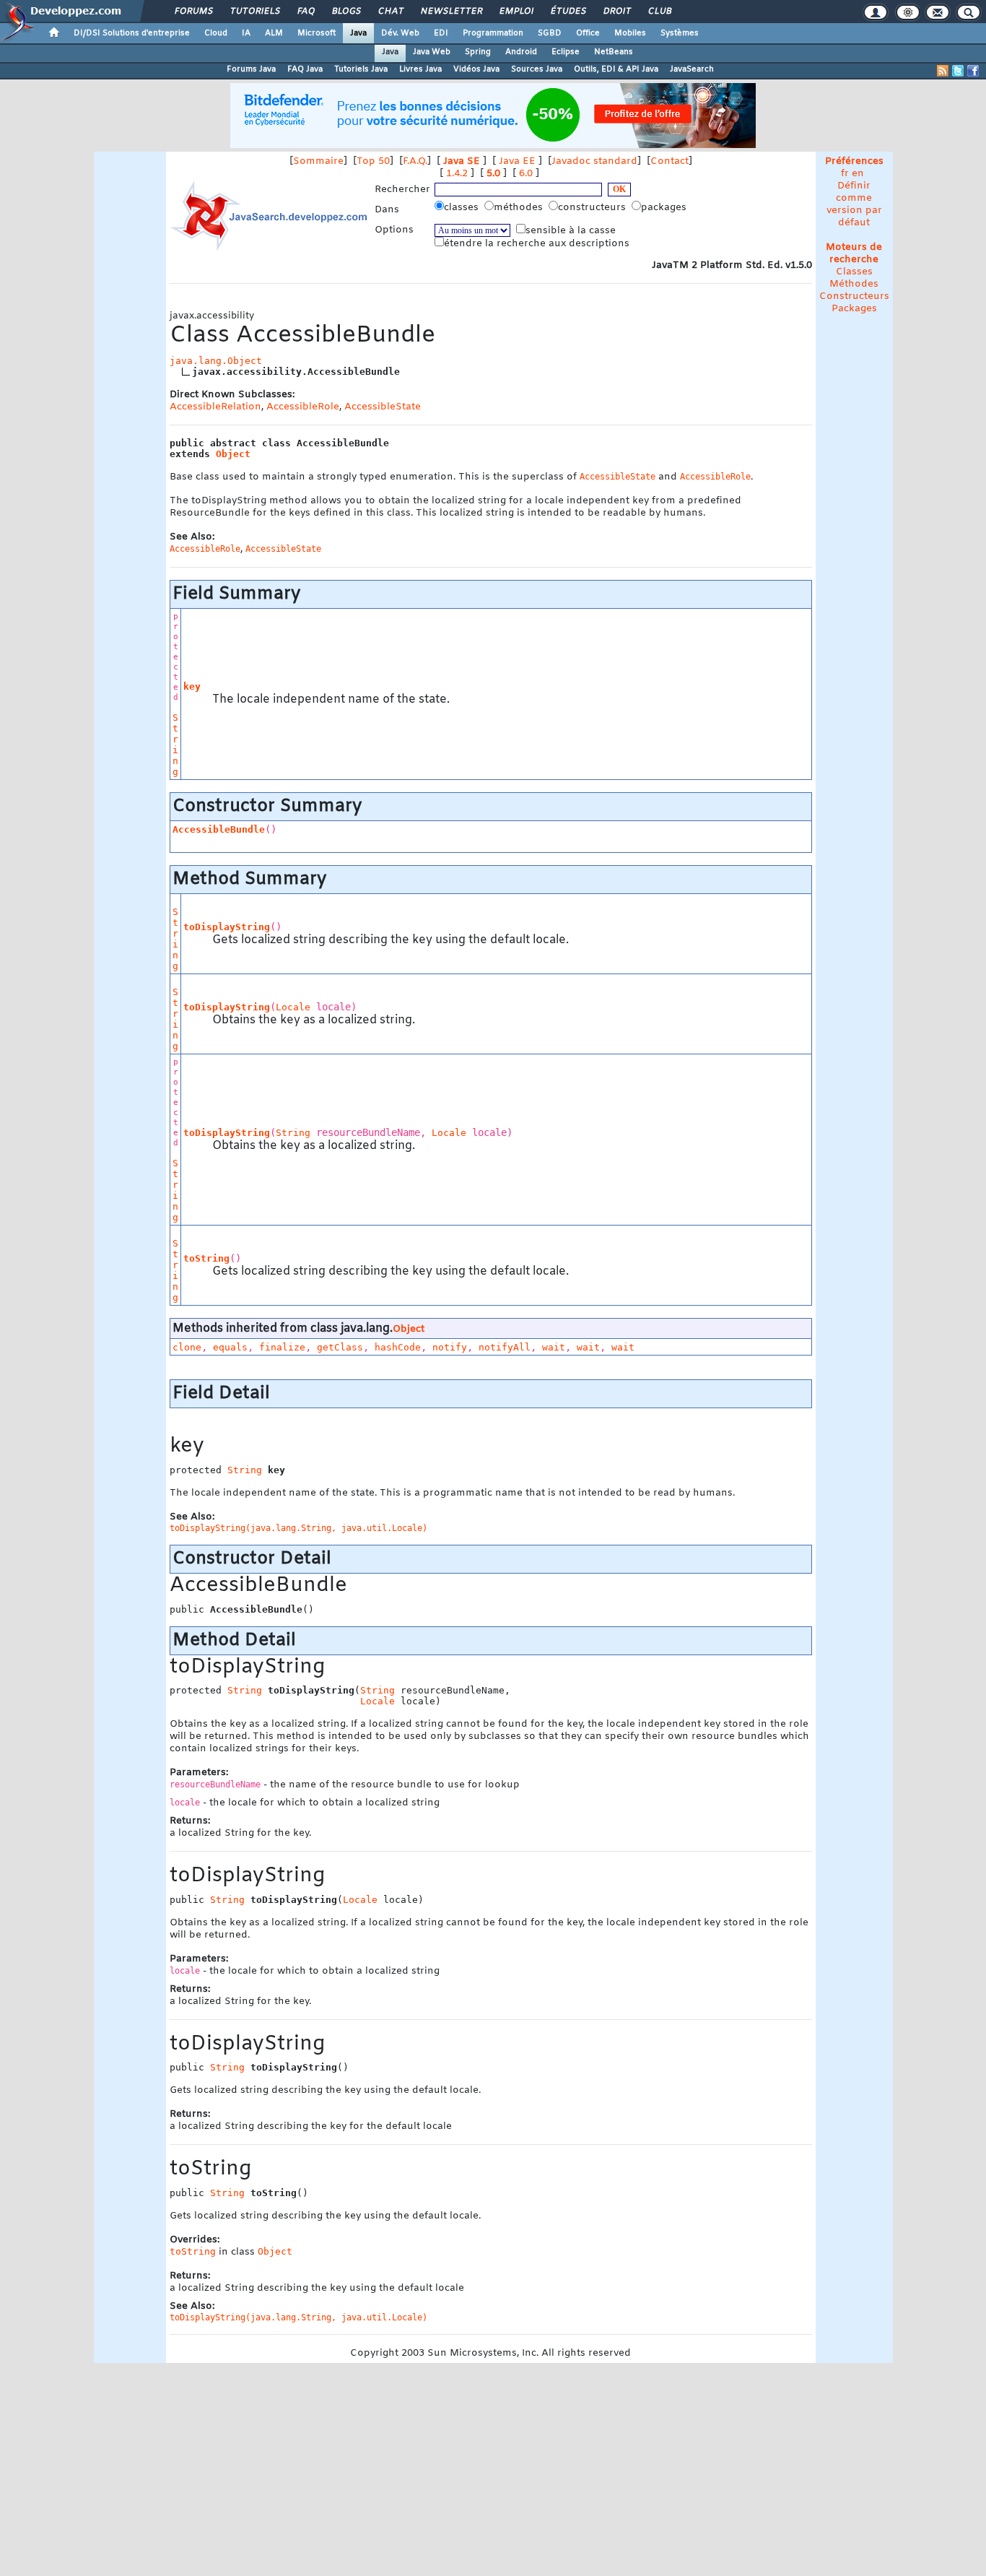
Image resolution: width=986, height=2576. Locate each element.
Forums (193, 12)
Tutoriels (254, 12)
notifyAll (505, 1347)
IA (246, 33)
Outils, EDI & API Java (616, 69)
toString (206, 1258)
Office (588, 33)
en (858, 174)
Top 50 (373, 161)
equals (230, 1347)
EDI (441, 33)
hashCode (398, 1347)
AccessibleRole (303, 407)
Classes (854, 272)
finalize (282, 1347)
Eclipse (566, 52)
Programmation (493, 33)
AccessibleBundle (219, 829)
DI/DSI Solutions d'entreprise (132, 33)
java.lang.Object (216, 361)
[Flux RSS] (943, 71)
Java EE (517, 161)
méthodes (520, 208)
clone (187, 1347)
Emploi (516, 12)
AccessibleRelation (215, 407)
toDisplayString (227, 927)
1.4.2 (457, 174)
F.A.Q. (415, 161)
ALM (274, 33)
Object (233, 454)
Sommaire (318, 161)
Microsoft (317, 33)
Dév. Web (400, 33)
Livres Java (420, 69)
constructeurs (593, 208)
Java (358, 33)
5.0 (493, 174)
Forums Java (251, 69)
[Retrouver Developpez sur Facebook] (973, 71)
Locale (293, 1007)
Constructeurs (854, 296)
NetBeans (614, 52)
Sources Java (537, 69)
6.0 (526, 174)
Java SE (462, 161)
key (192, 686)
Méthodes (854, 284)
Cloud (216, 33)
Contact (669, 161)
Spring (478, 52)
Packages (854, 309)
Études (568, 12)
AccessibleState (383, 407)
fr (845, 174)
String (175, 745)
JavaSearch (692, 69)
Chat (390, 12)
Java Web (432, 52)
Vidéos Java (476, 69)
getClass (340, 1347)
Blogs (346, 12)
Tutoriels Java (361, 69)
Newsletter (451, 12)
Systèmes (680, 33)
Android (521, 52)
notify (450, 1347)
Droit (616, 12)
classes (463, 208)
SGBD (550, 33)
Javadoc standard (594, 161)
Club (659, 12)
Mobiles (630, 33)
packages (665, 208)
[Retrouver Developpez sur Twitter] (958, 71)
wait (554, 1347)
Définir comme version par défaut (854, 204)
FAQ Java (305, 69)
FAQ (305, 12)
